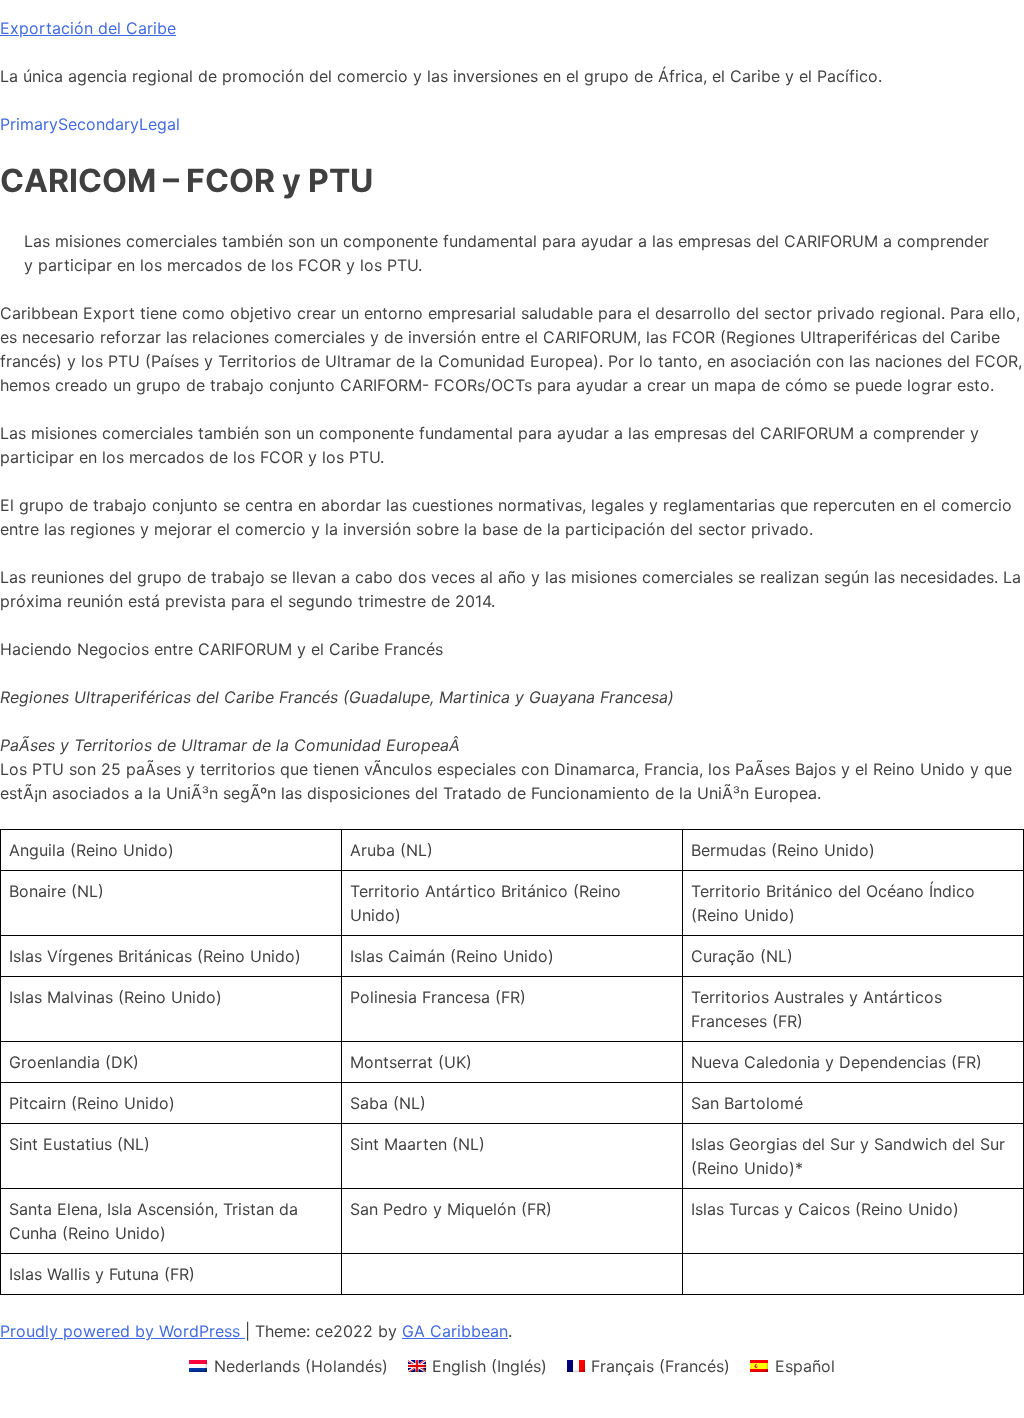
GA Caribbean (455, 1331)
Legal (159, 124)
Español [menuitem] (805, 1366)
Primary (29, 124)
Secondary (98, 124)
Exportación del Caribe (88, 28)
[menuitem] (288, 1365)
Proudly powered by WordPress (122, 1331)
